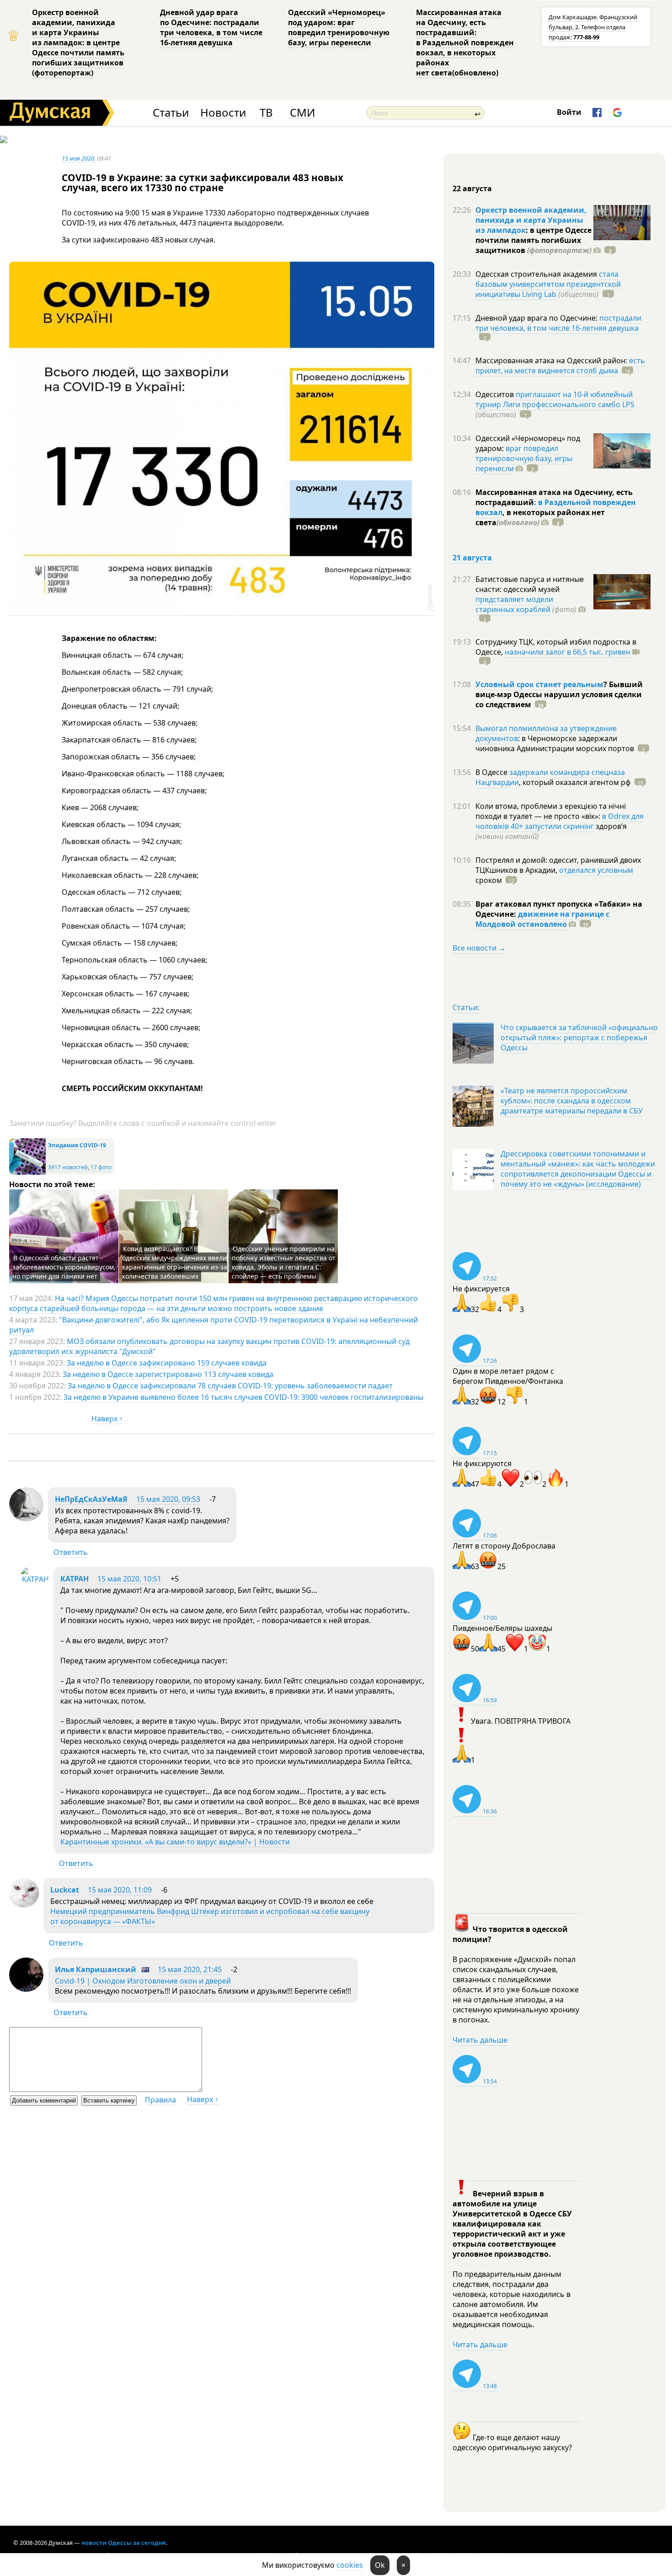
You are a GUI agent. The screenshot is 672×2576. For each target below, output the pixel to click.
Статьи (171, 113)
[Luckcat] (24, 1905)
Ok (380, 2565)
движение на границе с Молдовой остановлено (542, 919)
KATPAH (75, 1579)
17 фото (101, 1167)
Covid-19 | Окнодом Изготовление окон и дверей (143, 1981)
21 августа (472, 558)
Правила (160, 2100)
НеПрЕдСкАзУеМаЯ (91, 1499)
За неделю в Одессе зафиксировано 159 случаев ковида (167, 1363)
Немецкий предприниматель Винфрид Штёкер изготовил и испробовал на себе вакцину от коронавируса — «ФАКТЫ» (210, 1916)
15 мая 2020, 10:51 (129, 1579)
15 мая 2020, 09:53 (168, 1499)
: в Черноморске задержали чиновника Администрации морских (555, 743)
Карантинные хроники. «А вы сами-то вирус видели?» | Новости (175, 1842)
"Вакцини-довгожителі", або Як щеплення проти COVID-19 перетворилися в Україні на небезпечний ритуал (213, 1325)
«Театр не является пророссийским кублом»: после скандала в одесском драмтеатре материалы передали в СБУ (572, 1101)
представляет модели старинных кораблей (514, 604)
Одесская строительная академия (537, 274)
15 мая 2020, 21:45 (190, 1969)
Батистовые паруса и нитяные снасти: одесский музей (530, 584)
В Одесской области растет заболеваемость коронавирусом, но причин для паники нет (64, 1267)
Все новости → (479, 948)
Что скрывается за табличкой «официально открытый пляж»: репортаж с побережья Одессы (579, 1038)
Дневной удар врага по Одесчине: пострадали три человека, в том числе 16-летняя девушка (211, 27)
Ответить (71, 1552)
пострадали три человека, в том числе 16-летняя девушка (558, 323)
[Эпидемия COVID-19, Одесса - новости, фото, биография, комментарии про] (27, 1173)
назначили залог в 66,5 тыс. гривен (568, 652)
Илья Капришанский (96, 1969)
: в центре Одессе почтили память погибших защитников (533, 240)
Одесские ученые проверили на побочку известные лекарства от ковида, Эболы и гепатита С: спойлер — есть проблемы (284, 1262)
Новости (223, 113)
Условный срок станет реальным (539, 684)
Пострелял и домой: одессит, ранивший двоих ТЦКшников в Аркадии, (558, 865)
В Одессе (492, 772)
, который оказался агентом (575, 782)
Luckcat (65, 1890)
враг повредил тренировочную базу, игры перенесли (524, 458)
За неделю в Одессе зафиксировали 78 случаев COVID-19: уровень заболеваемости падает (230, 1386)
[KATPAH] (35, 1579)
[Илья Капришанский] (26, 1989)
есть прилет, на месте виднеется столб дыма (560, 366)
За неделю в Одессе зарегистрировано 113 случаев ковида (168, 1374)
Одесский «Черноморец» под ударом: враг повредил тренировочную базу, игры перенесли (339, 27)
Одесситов (496, 394)
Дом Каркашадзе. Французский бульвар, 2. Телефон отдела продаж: (593, 27)
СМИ (302, 113)
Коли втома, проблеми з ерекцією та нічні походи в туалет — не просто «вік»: (551, 811)
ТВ (266, 113)
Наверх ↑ (107, 1419)
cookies (350, 2565)
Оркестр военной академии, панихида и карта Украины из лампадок (531, 220)
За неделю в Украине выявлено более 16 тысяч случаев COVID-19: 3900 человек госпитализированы (243, 1397)
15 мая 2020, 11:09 (120, 1890)
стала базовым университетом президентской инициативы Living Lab (548, 284)
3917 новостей (68, 1167)
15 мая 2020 (78, 158)
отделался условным (596, 870)
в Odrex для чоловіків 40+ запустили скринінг (560, 821)
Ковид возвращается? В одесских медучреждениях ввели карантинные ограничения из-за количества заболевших (175, 1262)
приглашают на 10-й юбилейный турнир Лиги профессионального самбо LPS (555, 399)
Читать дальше (480, 2040)
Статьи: (466, 1007)
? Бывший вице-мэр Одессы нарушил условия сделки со (559, 694)
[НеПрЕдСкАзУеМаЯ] (26, 1519)
